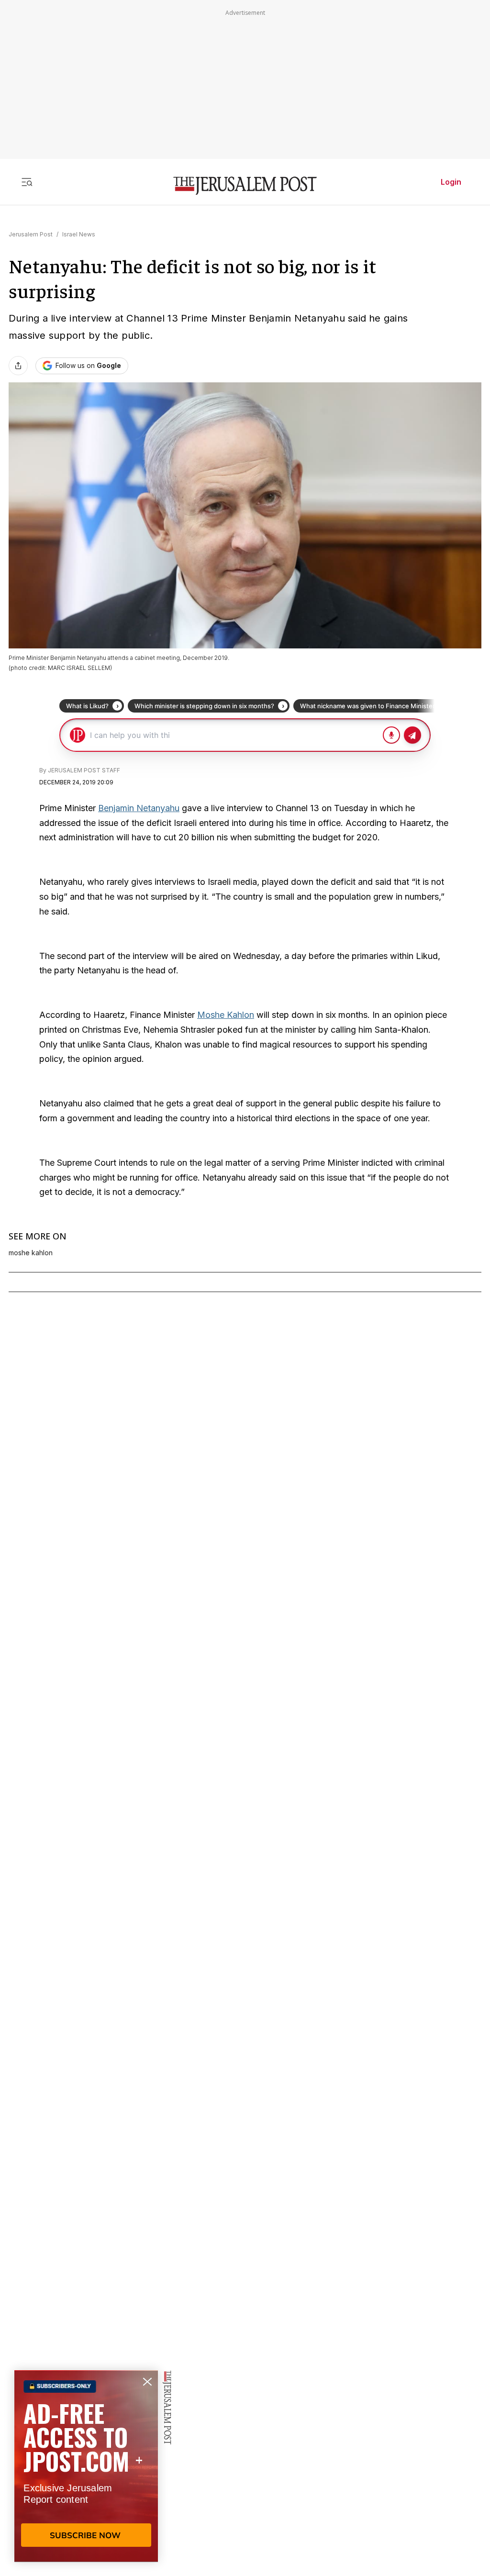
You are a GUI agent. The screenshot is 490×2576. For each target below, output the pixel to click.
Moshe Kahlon (226, 1015)
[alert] (86, 2466)
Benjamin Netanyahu (139, 808)
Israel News (79, 234)
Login (451, 182)
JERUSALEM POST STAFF (84, 770)
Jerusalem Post (31, 234)
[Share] (18, 366)
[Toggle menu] (27, 182)
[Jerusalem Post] (245, 186)
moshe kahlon (31, 1253)
